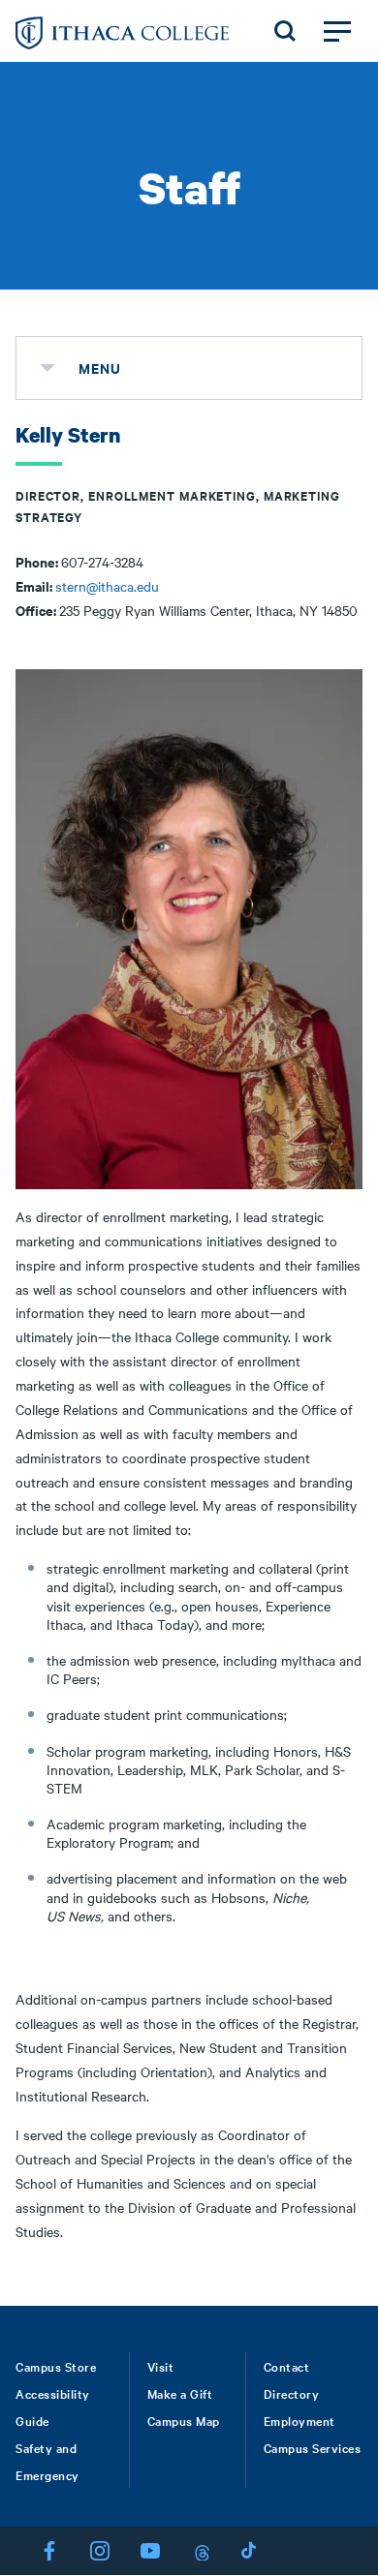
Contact (287, 2366)
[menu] (47, 368)
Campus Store (56, 2366)
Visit (161, 2366)
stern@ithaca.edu (107, 586)
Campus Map (184, 2420)
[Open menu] (337, 31)
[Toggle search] (285, 31)
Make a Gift (180, 2393)
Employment (299, 2420)
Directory (292, 2393)
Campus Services (313, 2447)
